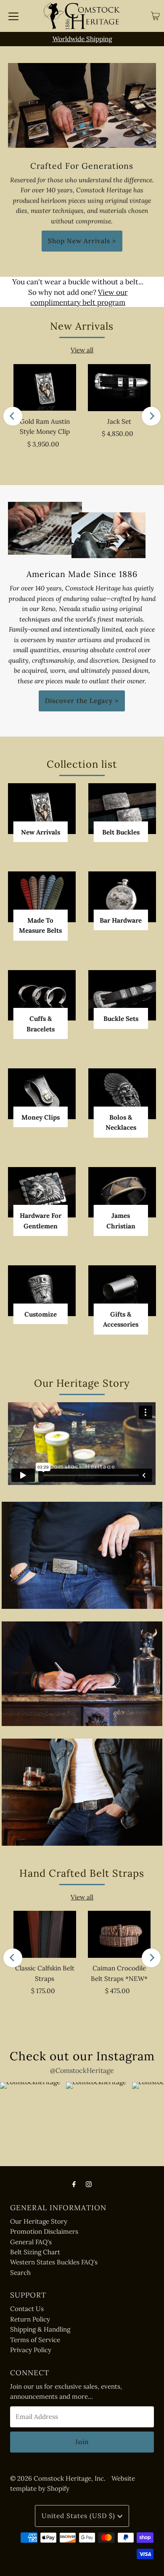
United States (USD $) (79, 2516)
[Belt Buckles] (122, 809)
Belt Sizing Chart (35, 2252)
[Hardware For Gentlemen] (42, 1192)
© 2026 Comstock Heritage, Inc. (58, 2478)
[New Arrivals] (42, 808)
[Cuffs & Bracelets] (42, 996)
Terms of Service (35, 2340)
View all (82, 350)
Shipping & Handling (40, 2329)
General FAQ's (31, 2242)
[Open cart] (155, 16)
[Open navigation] (13, 16)
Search (20, 2273)
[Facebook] (74, 2184)
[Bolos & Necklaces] (122, 1094)
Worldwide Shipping (82, 39)
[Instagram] (89, 2184)
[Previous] (13, 416)
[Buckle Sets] (122, 996)
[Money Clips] (42, 1094)
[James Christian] (122, 1192)
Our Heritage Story (39, 2221)
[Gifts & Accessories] (122, 1291)
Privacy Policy (31, 2350)
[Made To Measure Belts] (42, 897)
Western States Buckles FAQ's (54, 2262)
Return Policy (30, 2319)
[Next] (151, 416)
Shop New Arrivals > (82, 241)
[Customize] (42, 1291)
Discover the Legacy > (82, 701)
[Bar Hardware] (122, 897)
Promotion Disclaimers (44, 2231)
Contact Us (27, 2309)
